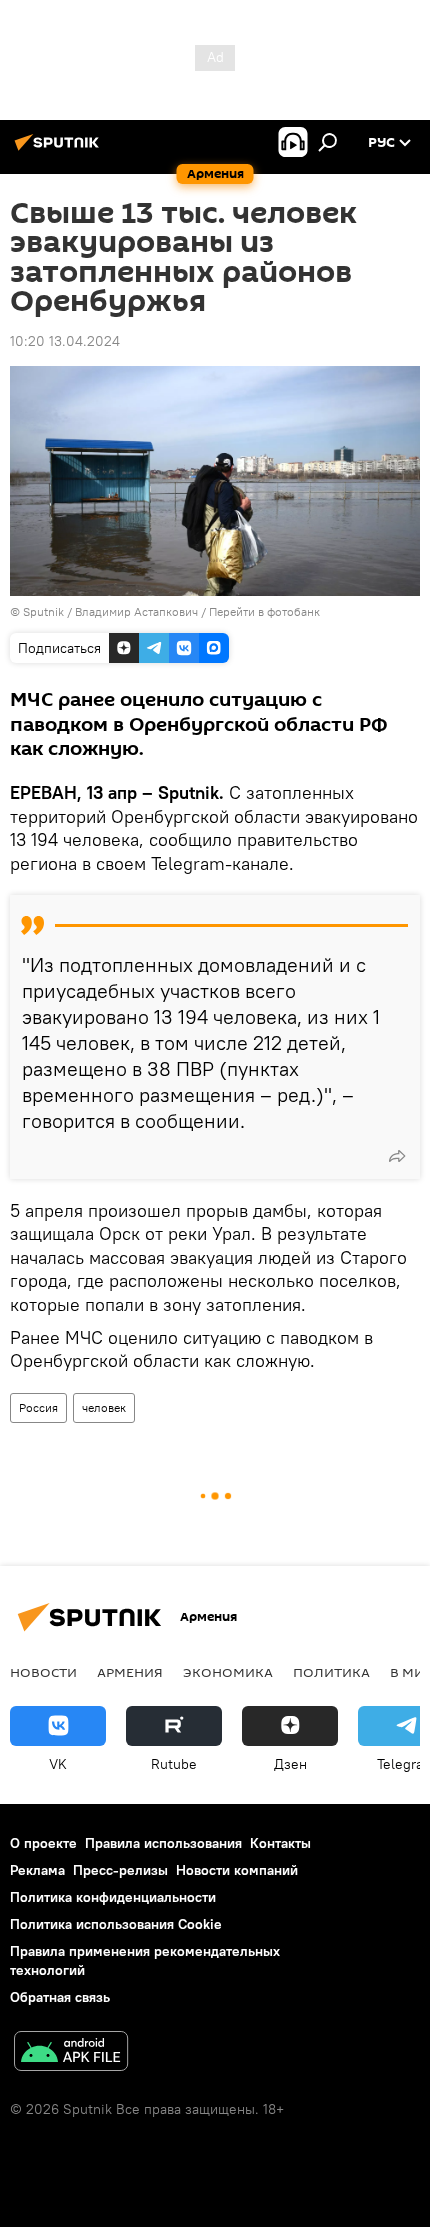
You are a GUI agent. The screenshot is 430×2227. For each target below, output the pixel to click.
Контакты (280, 1843)
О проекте (43, 1843)
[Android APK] (71, 2053)
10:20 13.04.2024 (65, 341)
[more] (397, 1156)
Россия (38, 1407)
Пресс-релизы (120, 1870)
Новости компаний (237, 1870)
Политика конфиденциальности (113, 1897)
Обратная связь (60, 1997)
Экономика (228, 1672)
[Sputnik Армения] (60, 150)
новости (43, 1672)
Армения (130, 1672)
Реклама (37, 1870)
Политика (331, 1672)
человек (104, 1407)
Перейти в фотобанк (264, 611)
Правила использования (163, 1843)
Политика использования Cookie (116, 1924)
